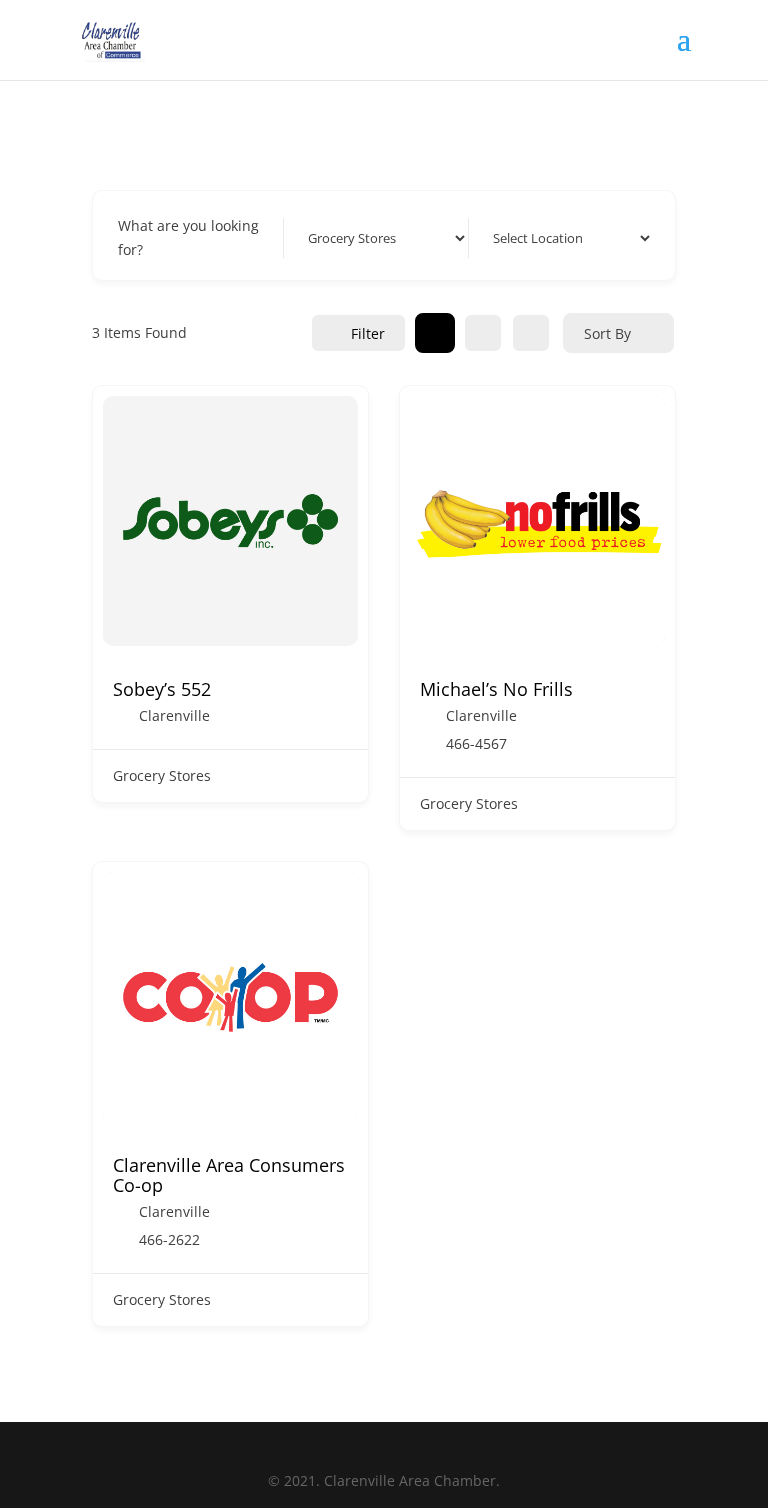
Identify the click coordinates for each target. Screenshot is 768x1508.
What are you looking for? (188, 237)
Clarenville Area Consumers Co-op (229, 1175)
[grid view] (435, 333)
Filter (368, 333)
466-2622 (169, 1240)
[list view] (483, 333)
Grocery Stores (162, 775)
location (513, 237)
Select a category (358, 237)
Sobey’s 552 (162, 689)
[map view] (531, 333)
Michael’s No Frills (496, 689)
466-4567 (476, 744)
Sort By (607, 333)
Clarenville (174, 715)
